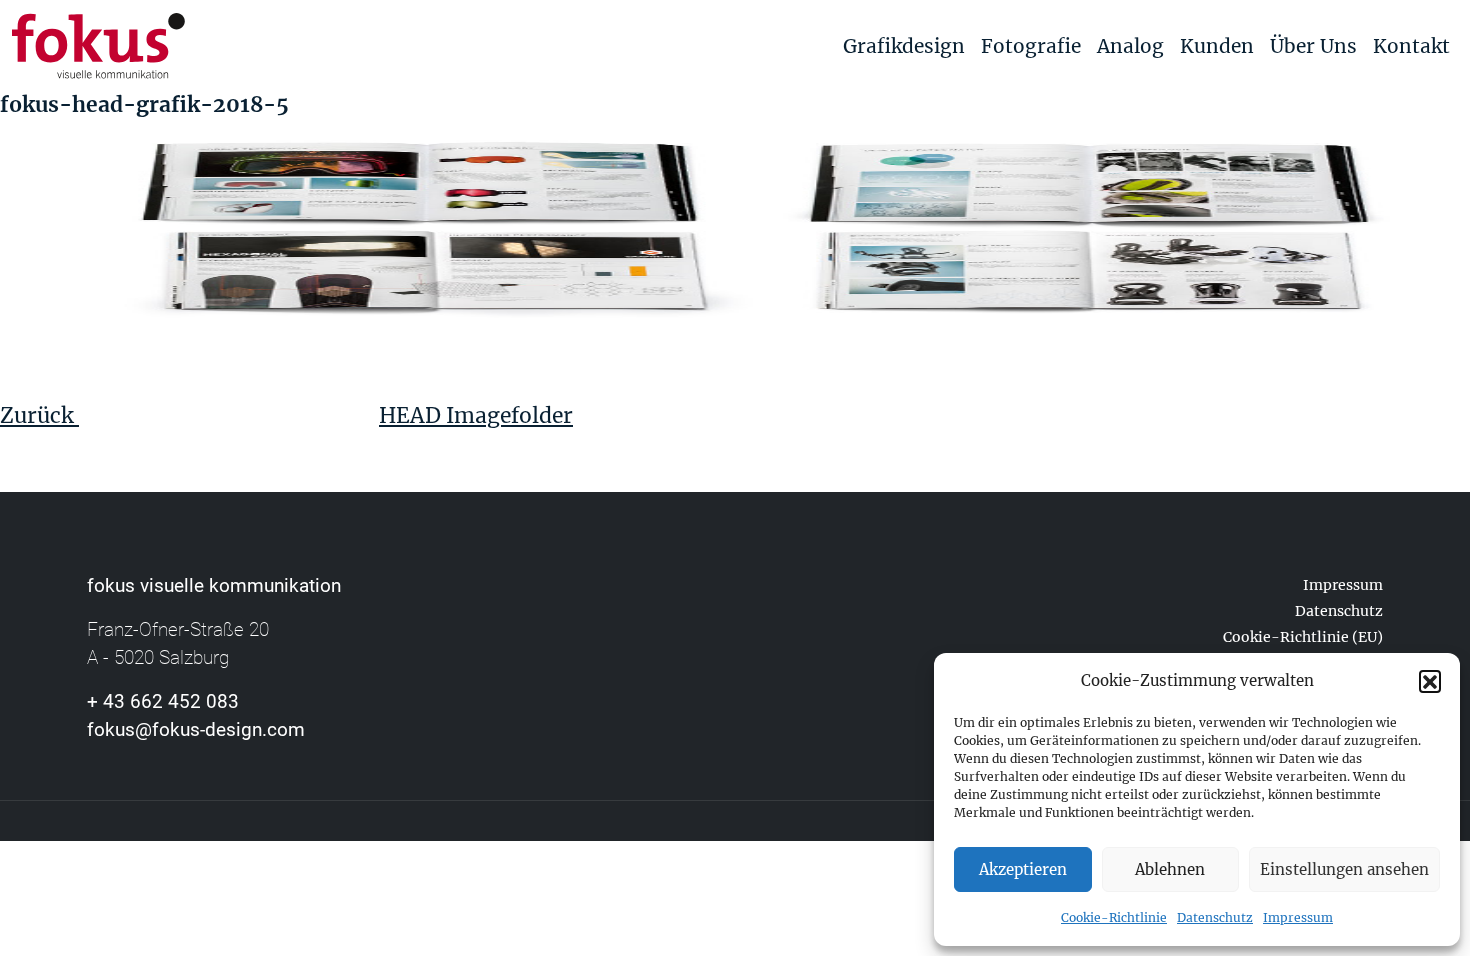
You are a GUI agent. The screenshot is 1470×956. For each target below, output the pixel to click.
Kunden (1217, 46)
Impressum (1298, 917)
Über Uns (1313, 46)
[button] (1430, 681)
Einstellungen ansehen (1344, 869)
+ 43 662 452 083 (163, 701)
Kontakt (1411, 46)
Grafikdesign (904, 46)
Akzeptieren (1023, 869)
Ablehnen (1170, 869)
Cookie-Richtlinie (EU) (1303, 637)
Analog (1130, 46)
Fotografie (1031, 46)
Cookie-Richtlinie (1114, 917)
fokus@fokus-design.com (196, 729)
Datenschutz (1215, 917)
